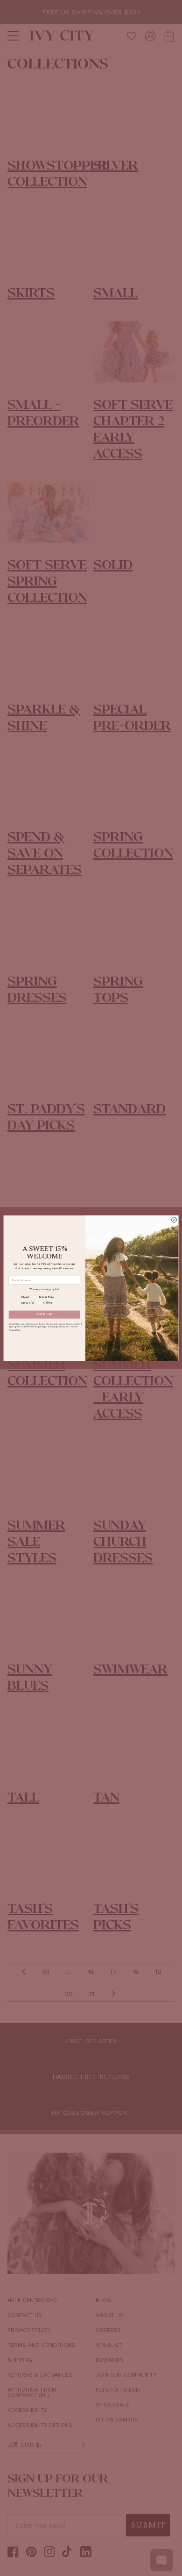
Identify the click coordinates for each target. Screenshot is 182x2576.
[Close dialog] (174, 1220)
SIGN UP (45, 1314)
